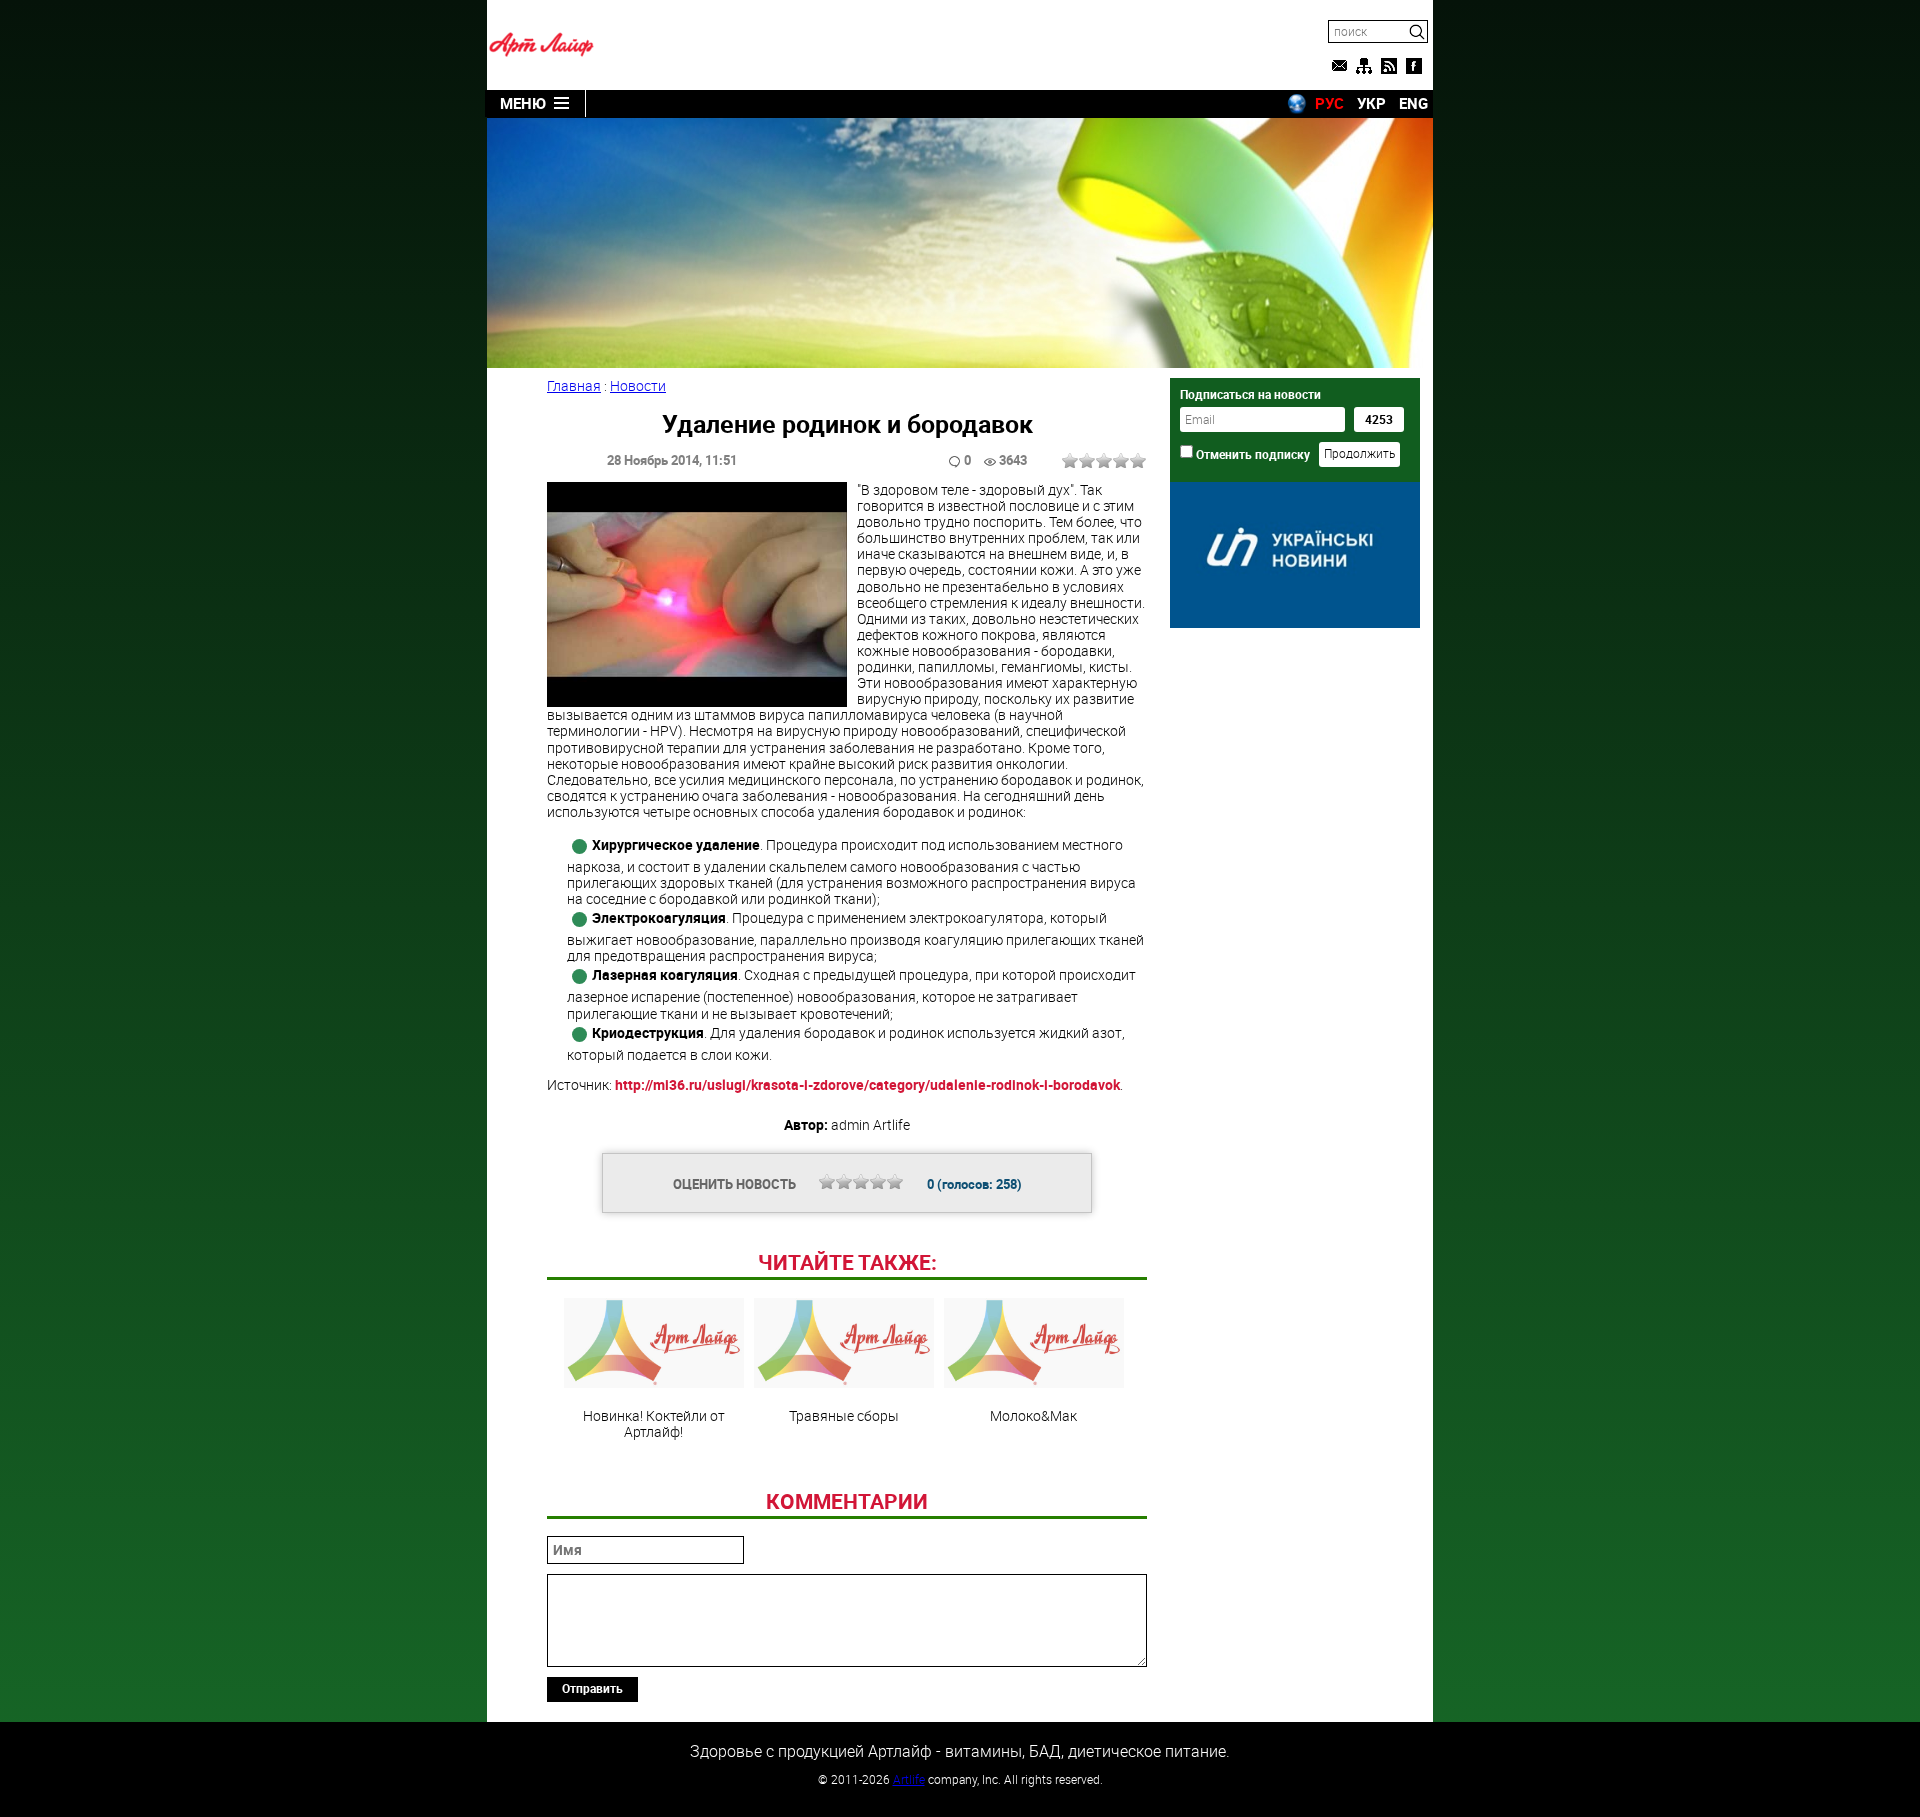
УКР (1371, 103)
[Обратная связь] (1339, 66)
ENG (1413, 103)
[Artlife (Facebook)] (1414, 66)
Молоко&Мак (1033, 1415)
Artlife (909, 1779)
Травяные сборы (844, 1415)
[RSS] (1389, 66)
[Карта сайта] (1364, 66)
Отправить (592, 1688)
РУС (1329, 103)
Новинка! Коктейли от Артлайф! (654, 1423)
